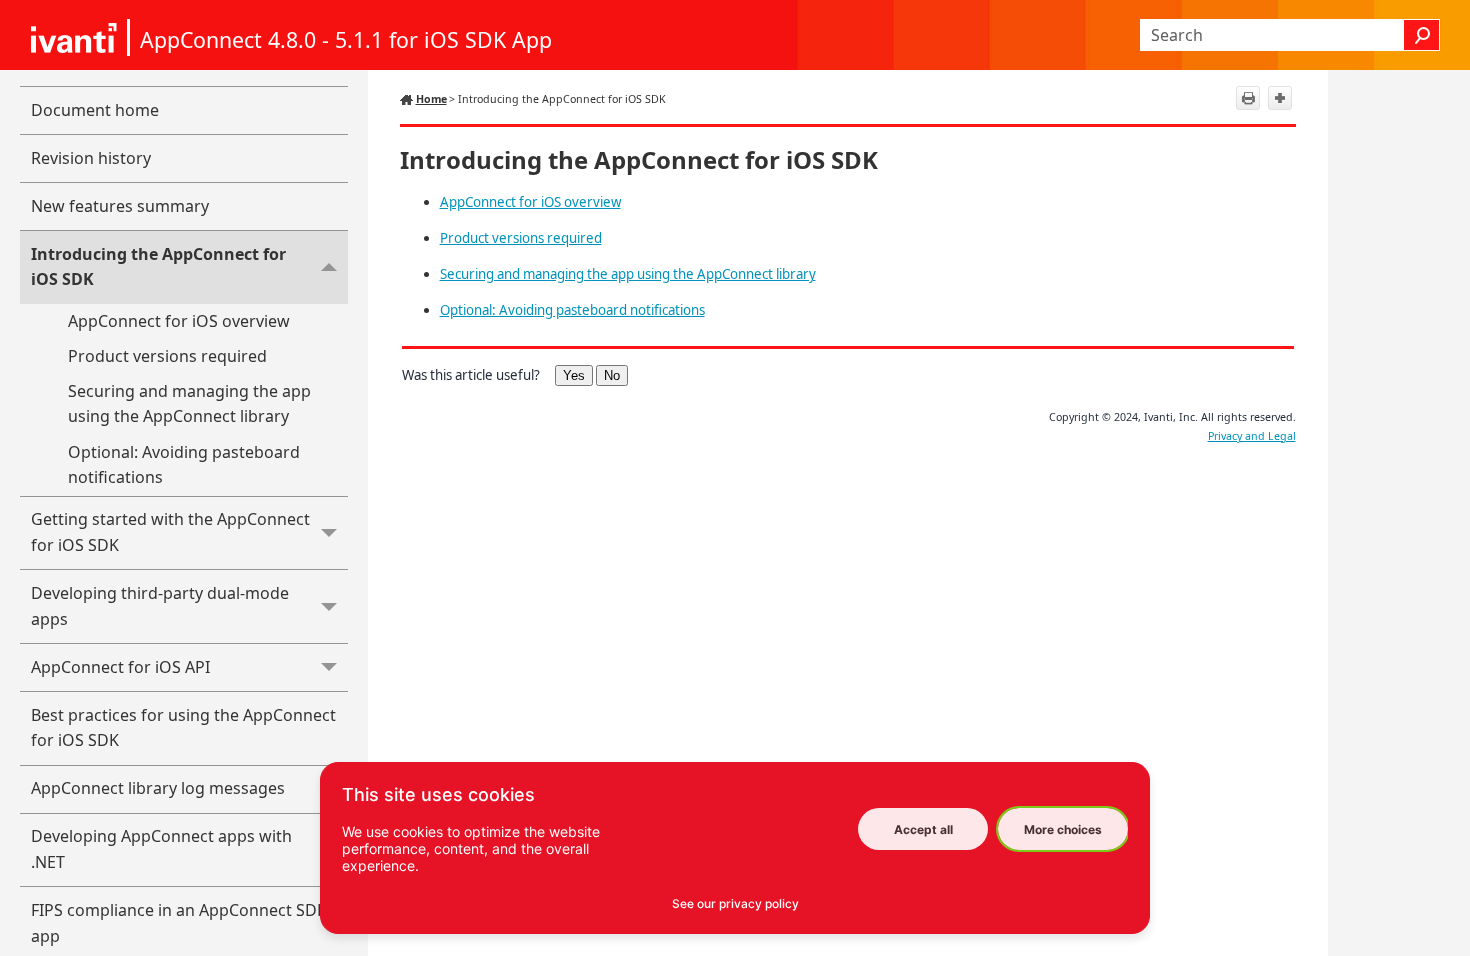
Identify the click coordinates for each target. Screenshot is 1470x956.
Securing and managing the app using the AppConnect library (189, 404)
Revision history (91, 158)
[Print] (1248, 98)
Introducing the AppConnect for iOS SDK (158, 267)
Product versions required (167, 356)
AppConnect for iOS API (120, 667)
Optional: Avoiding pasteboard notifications (184, 465)
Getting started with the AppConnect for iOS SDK (170, 532)
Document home (95, 110)
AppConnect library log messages (158, 788)
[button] (1422, 35)
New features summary (120, 206)
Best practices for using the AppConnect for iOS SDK (183, 728)
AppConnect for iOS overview (179, 321)
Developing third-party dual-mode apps (160, 606)
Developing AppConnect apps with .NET (161, 849)
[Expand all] (1280, 98)
